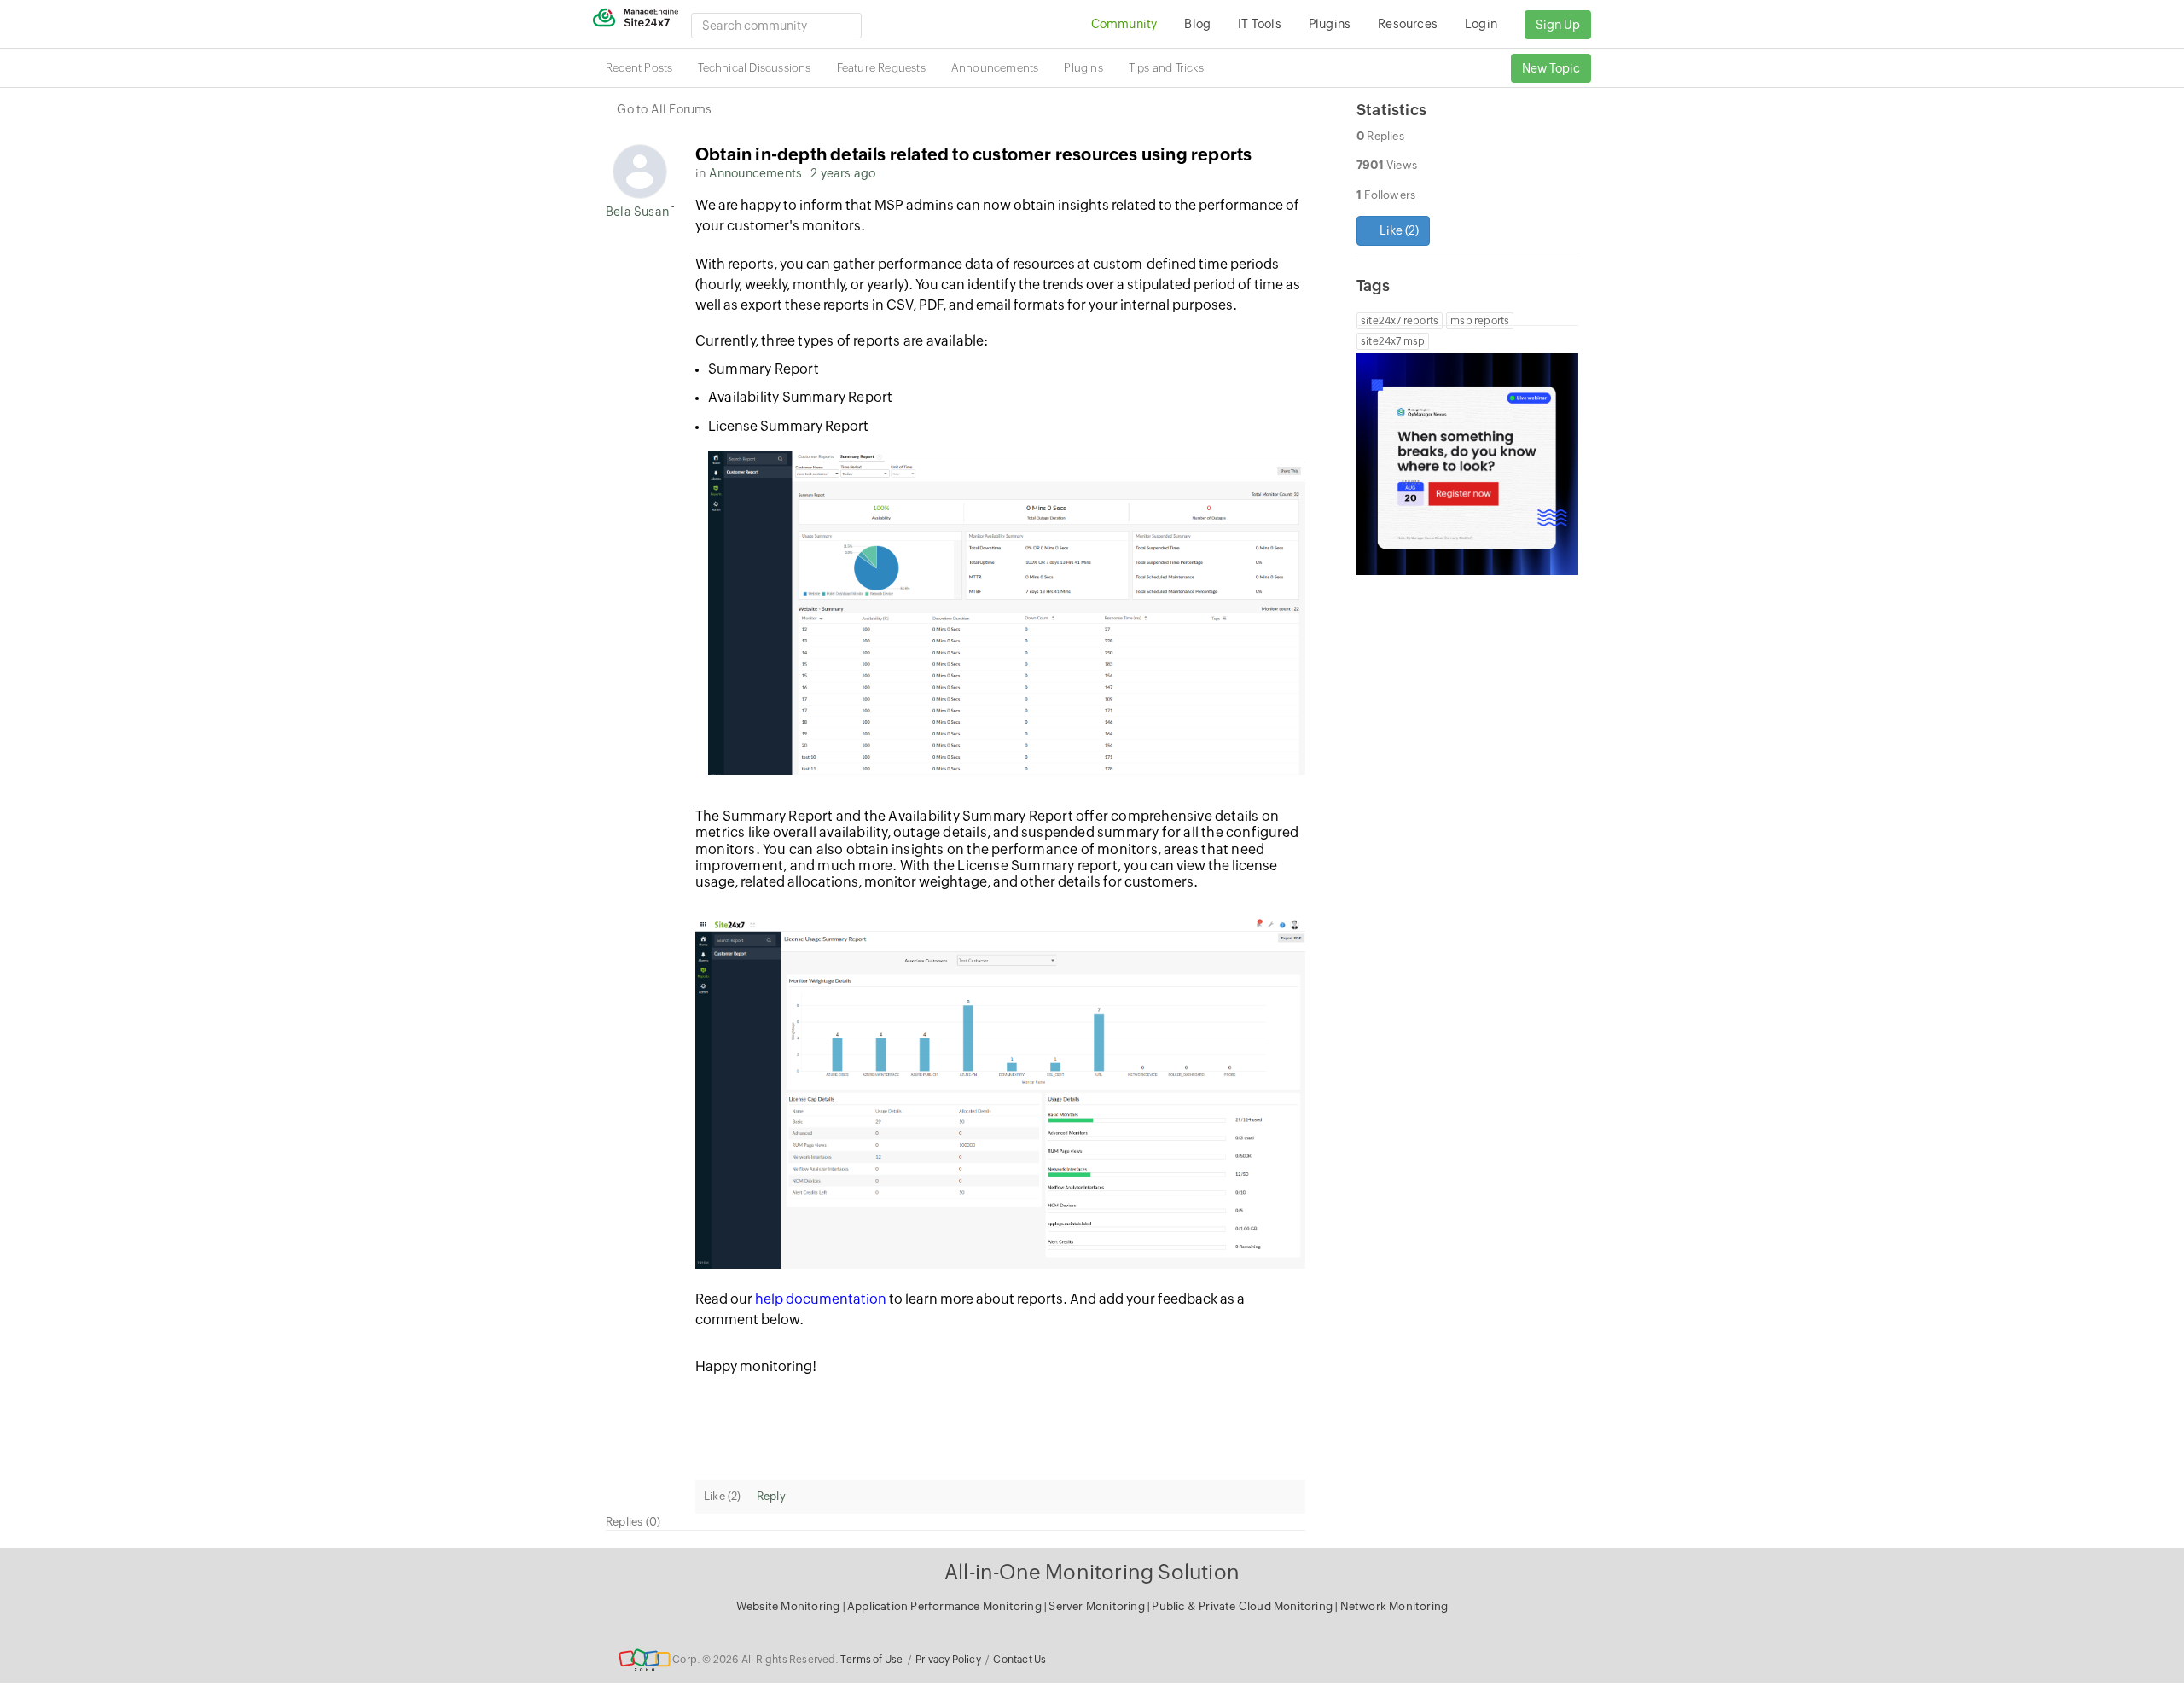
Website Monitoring (788, 1606)
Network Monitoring (1394, 1606)
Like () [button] (1398, 230)
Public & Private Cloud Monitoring (1243, 1606)
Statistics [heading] (1391, 110)
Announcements (995, 68)
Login (1481, 24)
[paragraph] (1000, 341)
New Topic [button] (1551, 68)
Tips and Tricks (1166, 68)
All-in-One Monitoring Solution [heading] (1092, 1572)
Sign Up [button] (1558, 25)
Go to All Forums (664, 109)
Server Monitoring (1098, 1606)
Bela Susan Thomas (640, 212)
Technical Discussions (754, 68)
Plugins (1083, 68)
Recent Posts (639, 68)
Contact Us (1019, 1660)
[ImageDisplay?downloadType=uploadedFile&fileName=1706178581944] (1007, 613)
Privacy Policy (948, 1660)
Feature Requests (881, 68)
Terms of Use (871, 1660)
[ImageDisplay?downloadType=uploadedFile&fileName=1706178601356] (1000, 1094)
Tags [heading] (1373, 285)
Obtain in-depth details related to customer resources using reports (973, 154)
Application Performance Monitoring (946, 1606)
